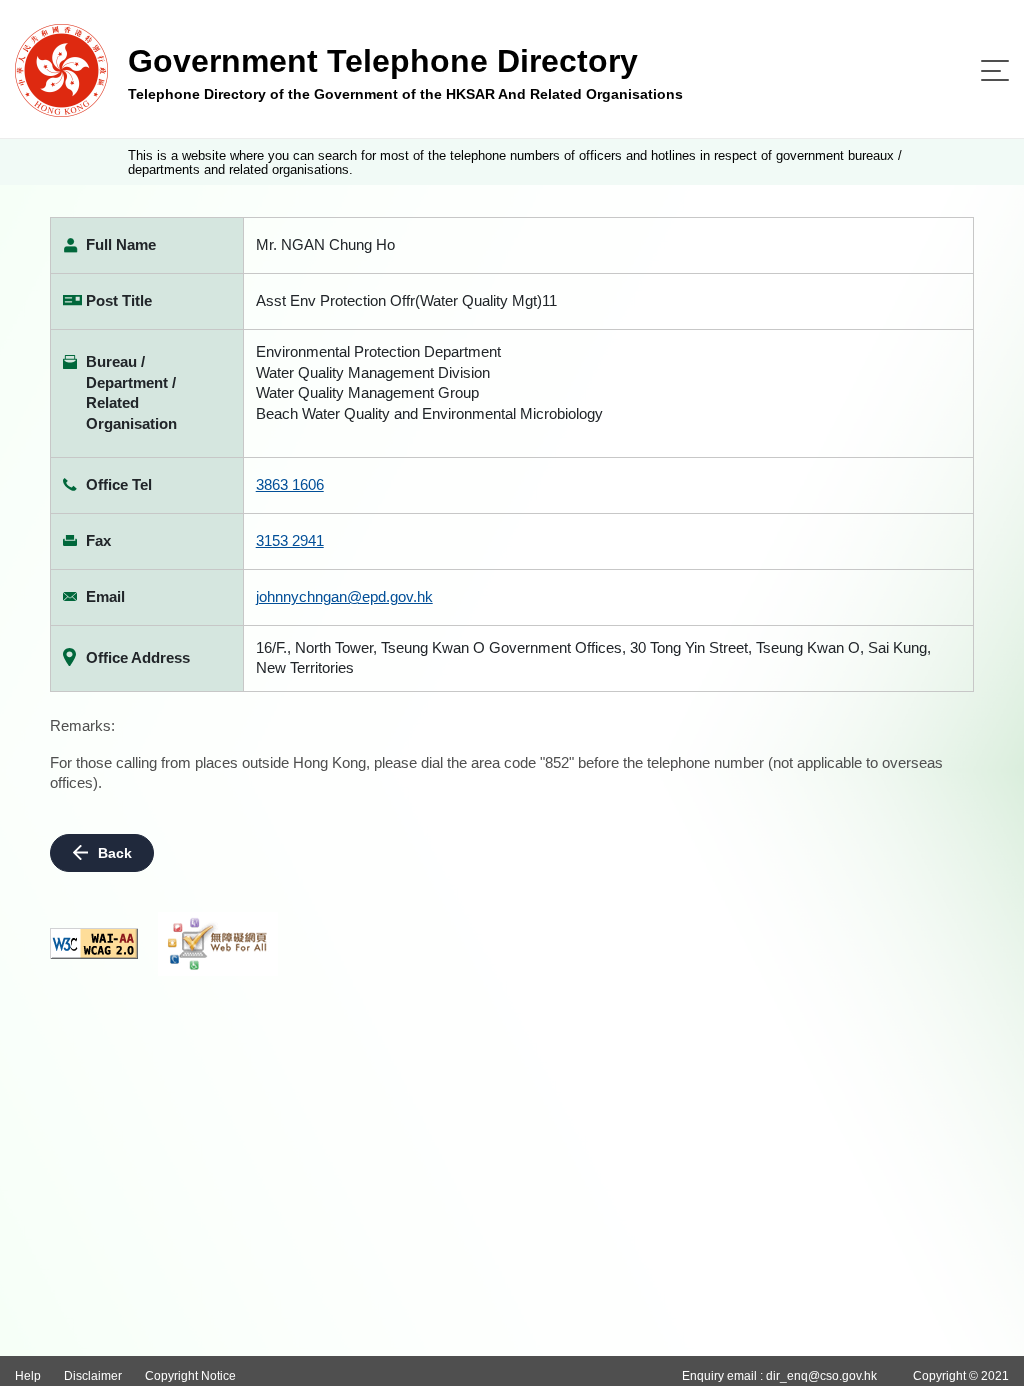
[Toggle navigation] (995, 70)
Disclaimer (93, 1376)
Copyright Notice (190, 1376)
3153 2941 (290, 540)
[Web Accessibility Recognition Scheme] (218, 944)
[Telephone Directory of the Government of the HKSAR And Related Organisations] (61, 69)
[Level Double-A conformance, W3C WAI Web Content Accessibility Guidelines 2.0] (94, 943)
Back (115, 853)
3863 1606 (290, 484)
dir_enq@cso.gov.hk (821, 1376)
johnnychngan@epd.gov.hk (344, 596)
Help (28, 1376)
